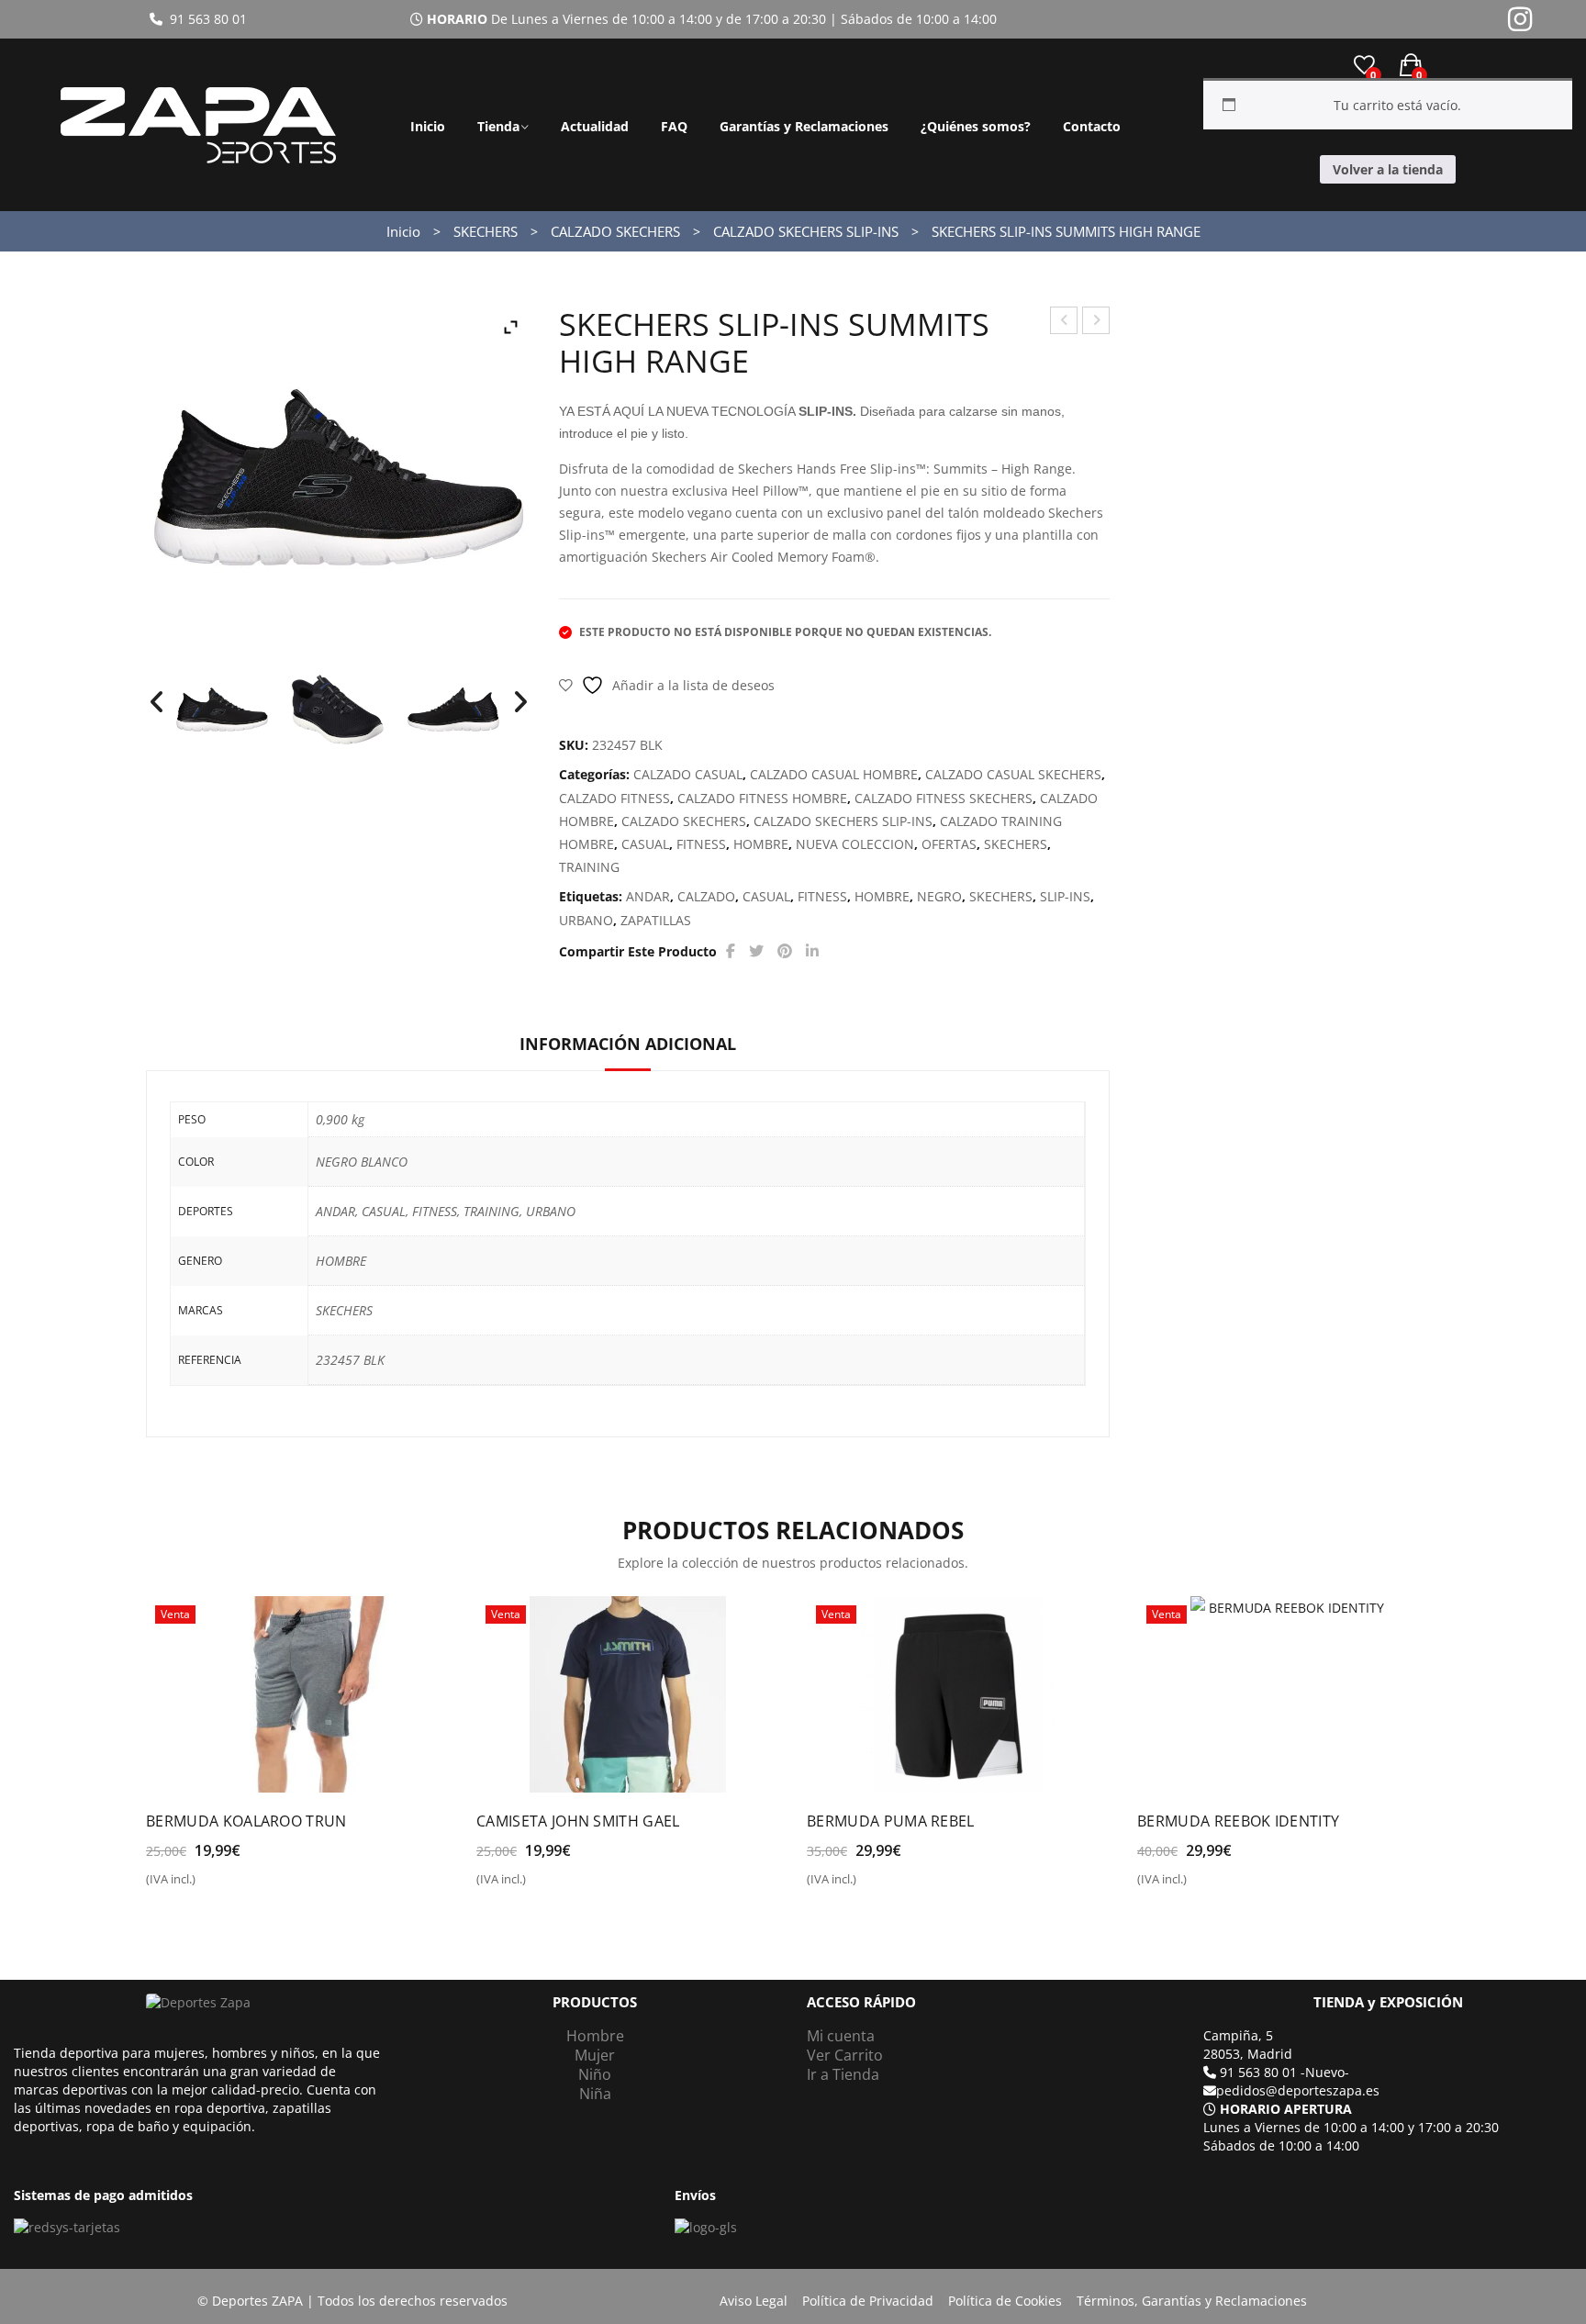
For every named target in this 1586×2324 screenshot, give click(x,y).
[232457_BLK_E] (222, 709)
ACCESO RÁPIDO (861, 2002)
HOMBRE (761, 844)
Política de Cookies (1005, 2301)
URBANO (586, 920)
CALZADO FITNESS (614, 798)
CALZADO (706, 896)
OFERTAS (949, 844)
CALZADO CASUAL (688, 774)
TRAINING (589, 867)
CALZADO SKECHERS (615, 231)
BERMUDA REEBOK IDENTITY (1238, 1821)
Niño (595, 2074)
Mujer (595, 2055)
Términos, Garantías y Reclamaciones (1192, 2301)
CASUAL (645, 844)
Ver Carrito (845, 2055)
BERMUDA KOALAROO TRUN (246, 1821)
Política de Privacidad (868, 2301)
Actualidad (595, 126)
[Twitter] (756, 951)
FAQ (674, 126)
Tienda (498, 126)
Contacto (1092, 126)
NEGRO (939, 896)
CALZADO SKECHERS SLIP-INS (806, 231)
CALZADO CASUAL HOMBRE (834, 774)
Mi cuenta (841, 2036)
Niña (595, 2094)
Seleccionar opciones (225, 1886)
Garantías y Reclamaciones (804, 126)
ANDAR (648, 896)
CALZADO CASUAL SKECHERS (1013, 774)
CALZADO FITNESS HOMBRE (762, 798)
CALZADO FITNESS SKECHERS (944, 798)
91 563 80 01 (205, 19)
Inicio (428, 126)
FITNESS (701, 844)
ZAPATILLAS (656, 920)
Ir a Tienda (843, 2074)
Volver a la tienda (1388, 169)
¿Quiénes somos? (976, 126)
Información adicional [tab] (628, 1044)
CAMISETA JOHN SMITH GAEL (578, 1821)
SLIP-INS (1065, 896)
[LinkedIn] (812, 951)
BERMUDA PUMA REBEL (891, 1821)
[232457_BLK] (338, 709)
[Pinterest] (785, 951)
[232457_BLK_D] (453, 709)
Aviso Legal (754, 2301)
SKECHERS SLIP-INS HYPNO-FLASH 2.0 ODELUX (1096, 323)
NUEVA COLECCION (855, 844)
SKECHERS (486, 231)
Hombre (595, 2036)
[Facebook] (731, 951)
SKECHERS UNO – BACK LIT (1064, 323)
